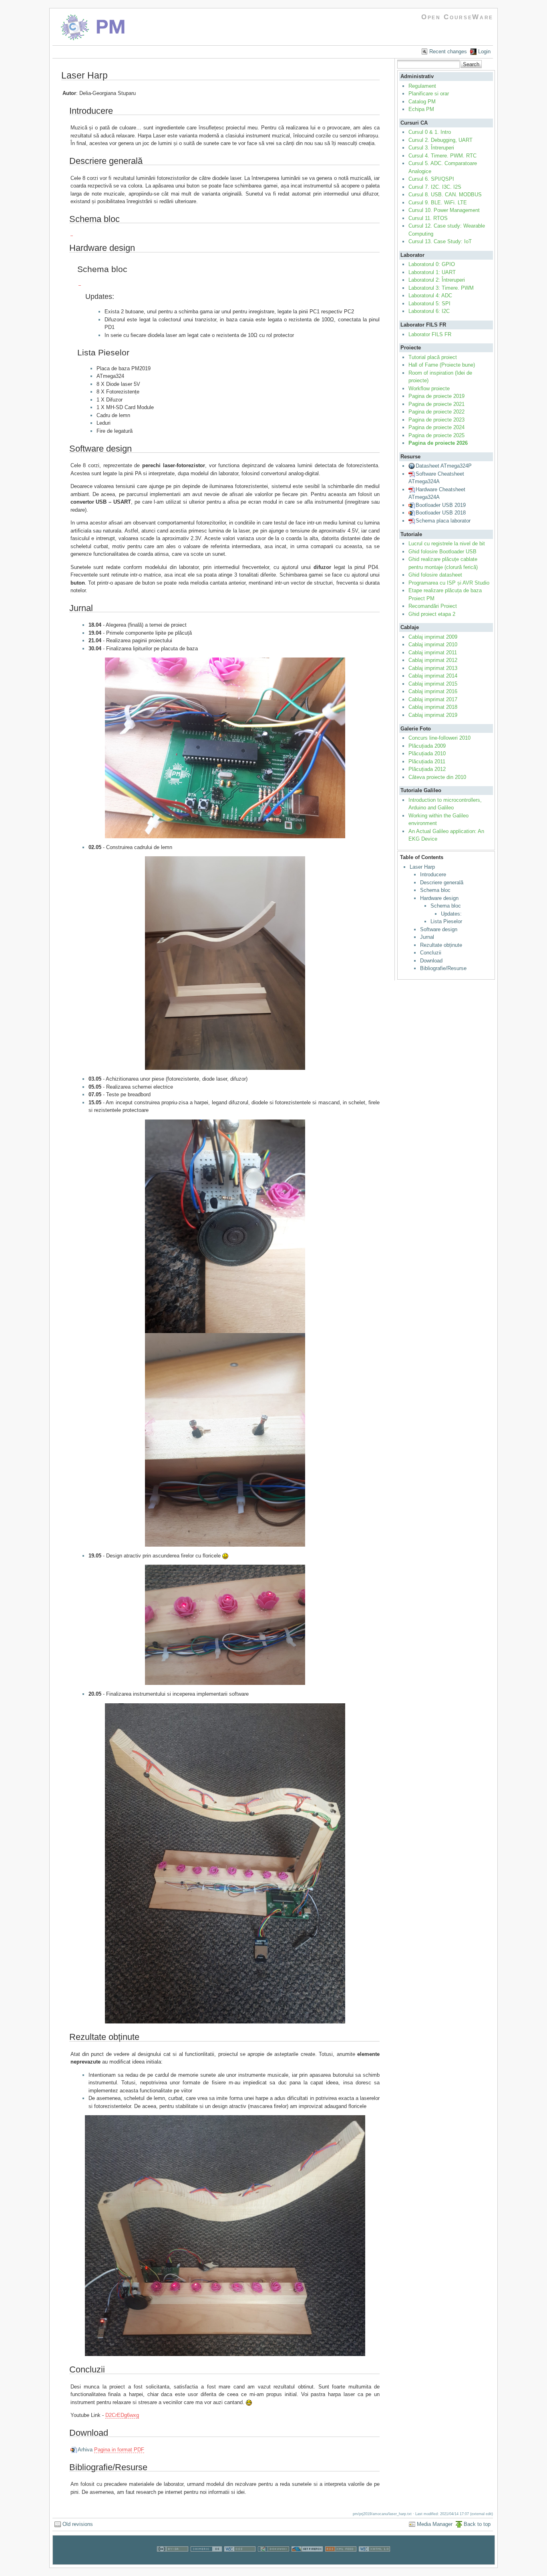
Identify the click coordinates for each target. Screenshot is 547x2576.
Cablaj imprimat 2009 (433, 637)
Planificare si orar (429, 94)
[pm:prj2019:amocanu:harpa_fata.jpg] (225, 2236)
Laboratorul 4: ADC (430, 296)
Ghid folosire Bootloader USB (442, 552)
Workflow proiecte (429, 388)
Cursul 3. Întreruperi (431, 148)
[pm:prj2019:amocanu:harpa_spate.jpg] (225, 1864)
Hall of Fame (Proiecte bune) (442, 365)
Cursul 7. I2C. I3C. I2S (435, 187)
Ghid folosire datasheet (435, 575)
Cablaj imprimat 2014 (433, 676)
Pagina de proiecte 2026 (438, 443)
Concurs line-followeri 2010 (439, 738)
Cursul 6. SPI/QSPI (431, 179)
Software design (439, 929)
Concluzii (431, 953)
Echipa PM (421, 109)
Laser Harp (422, 867)
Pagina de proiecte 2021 (436, 404)
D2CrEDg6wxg (122, 2415)
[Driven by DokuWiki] (273, 2561)
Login (484, 51)
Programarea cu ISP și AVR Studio (449, 583)
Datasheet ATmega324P (444, 466)
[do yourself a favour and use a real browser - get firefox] (307, 2561)
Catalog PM (422, 102)
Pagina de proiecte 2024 (436, 427)
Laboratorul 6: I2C (429, 311)
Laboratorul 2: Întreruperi (437, 280)
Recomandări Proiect (433, 606)
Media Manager (435, 2524)
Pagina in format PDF (119, 2450)
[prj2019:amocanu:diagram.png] (72, 233)
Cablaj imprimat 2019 (433, 715)
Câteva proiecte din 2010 (437, 777)
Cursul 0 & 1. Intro (430, 132)
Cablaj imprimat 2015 (433, 684)
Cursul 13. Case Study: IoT (440, 241)
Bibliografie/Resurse (443, 968)
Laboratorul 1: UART (432, 272)
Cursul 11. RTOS (428, 218)
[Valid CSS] (240, 2561)
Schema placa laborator (443, 521)
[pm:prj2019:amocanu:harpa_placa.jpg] (225, 748)
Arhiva (85, 2450)
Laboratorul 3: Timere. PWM (441, 288)
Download (431, 961)
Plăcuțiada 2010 (427, 753)
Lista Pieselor (446, 921)
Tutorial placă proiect (433, 357)
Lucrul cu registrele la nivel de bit (447, 544)
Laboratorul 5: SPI (429, 304)
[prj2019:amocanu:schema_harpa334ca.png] (80, 282)
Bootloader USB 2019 (441, 505)
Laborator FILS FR (430, 334)
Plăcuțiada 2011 (427, 762)
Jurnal (427, 937)
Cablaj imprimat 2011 (433, 653)
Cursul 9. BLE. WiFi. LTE (438, 203)
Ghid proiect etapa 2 (432, 614)
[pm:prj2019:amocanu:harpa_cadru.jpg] (225, 963)
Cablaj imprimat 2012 (433, 660)
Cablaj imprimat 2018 (433, 707)
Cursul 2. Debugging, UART (440, 140)
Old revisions (78, 2524)
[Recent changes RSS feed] (341, 2561)
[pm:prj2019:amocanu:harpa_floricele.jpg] (225, 1625)
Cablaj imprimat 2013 (433, 668)
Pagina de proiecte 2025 (436, 435)
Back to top (477, 2524)
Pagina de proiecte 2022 (436, 412)
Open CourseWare (457, 17)
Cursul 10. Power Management (444, 210)
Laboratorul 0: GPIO (432, 264)
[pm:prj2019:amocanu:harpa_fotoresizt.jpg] (225, 1440)
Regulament (422, 86)
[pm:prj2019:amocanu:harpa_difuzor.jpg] (225, 1226)
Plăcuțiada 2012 (427, 769)
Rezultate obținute (441, 945)
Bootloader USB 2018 (441, 513)
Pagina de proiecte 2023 (436, 420)
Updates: (451, 914)
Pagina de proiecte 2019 (436, 396)
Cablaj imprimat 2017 (433, 699)
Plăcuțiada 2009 (427, 746)
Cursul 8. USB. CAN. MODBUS (445, 195)
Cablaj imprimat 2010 (433, 645)
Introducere (433, 874)
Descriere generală (442, 883)
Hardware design (439, 898)
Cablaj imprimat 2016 (433, 691)
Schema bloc (435, 890)
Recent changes (448, 51)
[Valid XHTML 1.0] (374, 2561)
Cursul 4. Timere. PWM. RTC (442, 156)
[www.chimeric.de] (206, 2561)
